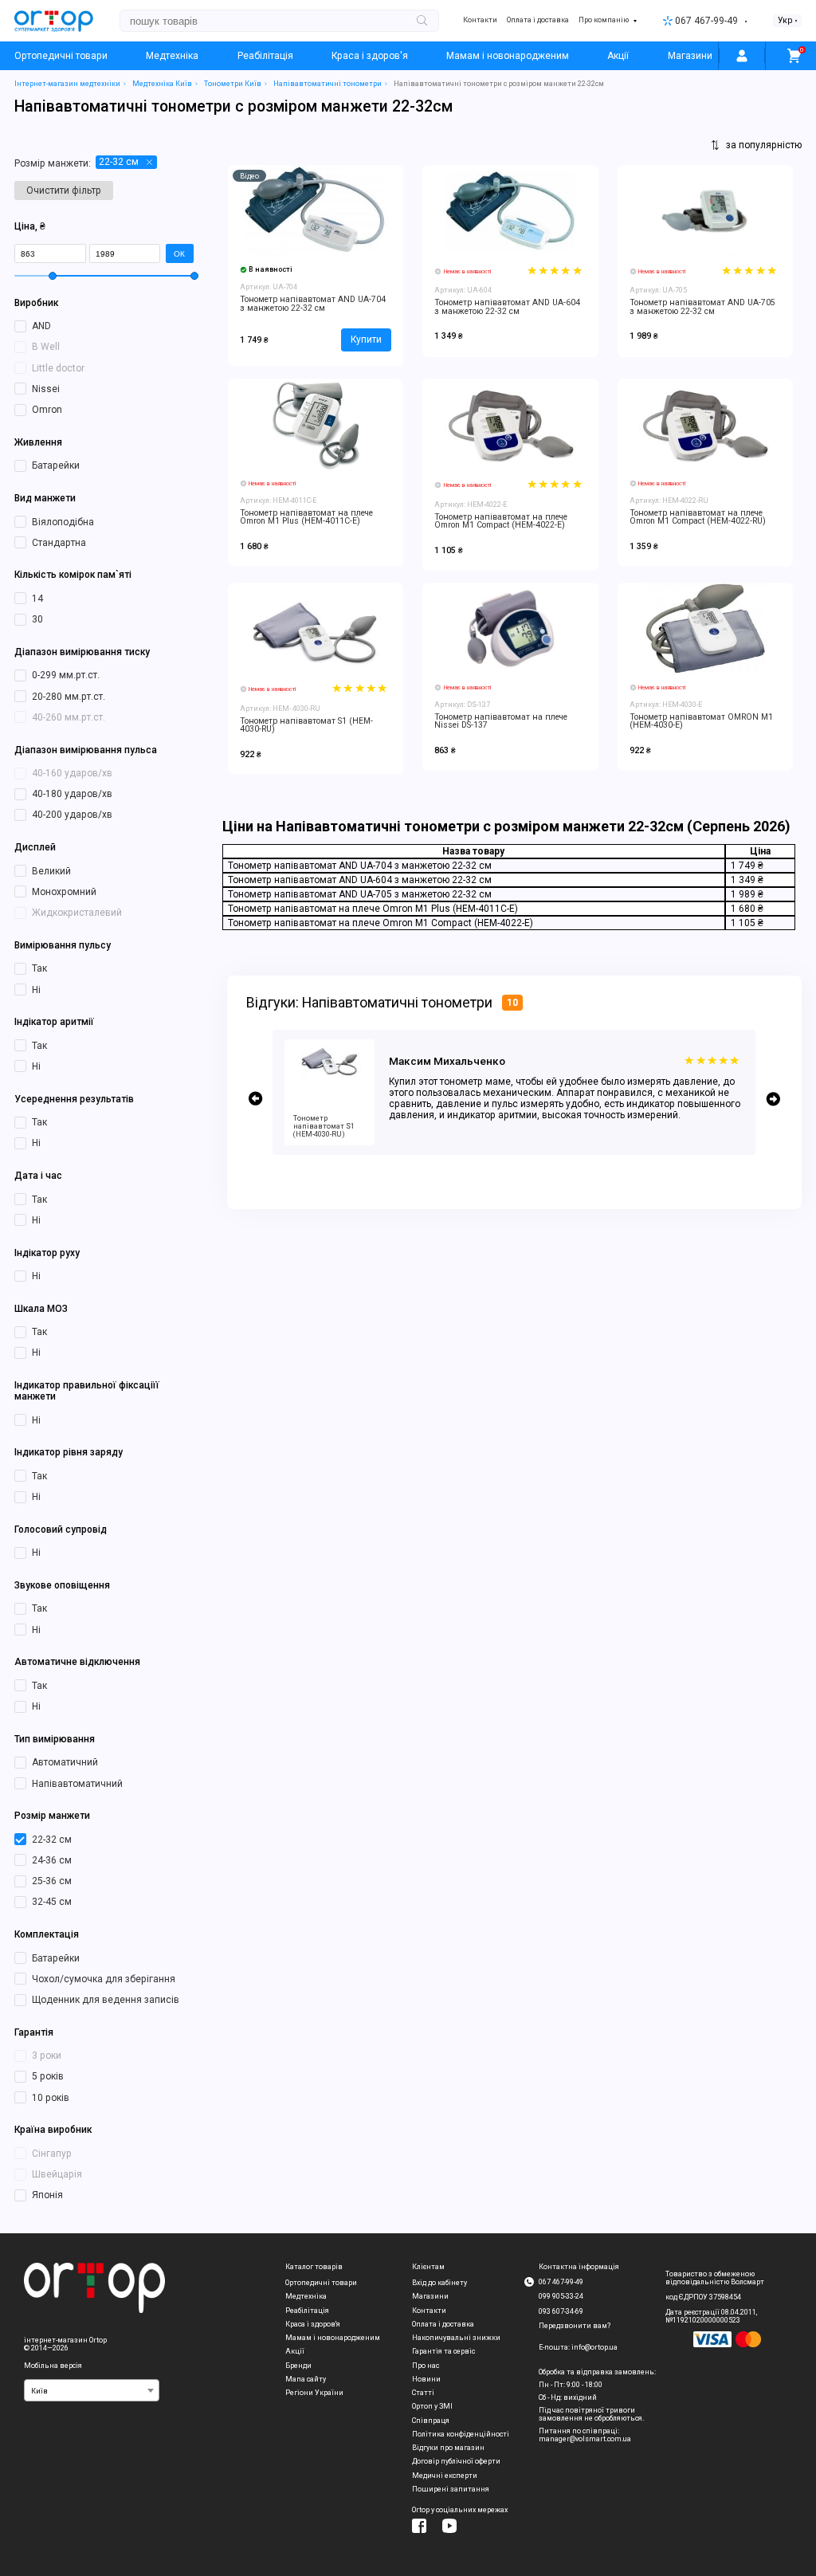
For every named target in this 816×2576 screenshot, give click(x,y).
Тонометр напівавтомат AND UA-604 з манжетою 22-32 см (507, 307)
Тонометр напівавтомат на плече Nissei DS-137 (501, 721)
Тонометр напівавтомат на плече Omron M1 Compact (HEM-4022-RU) (698, 517)
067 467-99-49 (706, 21)
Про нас (426, 2366)
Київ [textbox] (39, 2391)
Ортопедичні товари (61, 56)
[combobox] (92, 2390)
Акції (618, 56)
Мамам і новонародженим (508, 56)
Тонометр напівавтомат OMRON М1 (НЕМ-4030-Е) (701, 721)
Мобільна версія (53, 2366)
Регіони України (314, 2393)
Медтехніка (172, 56)
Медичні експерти (445, 2476)
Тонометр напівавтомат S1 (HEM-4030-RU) (306, 725)
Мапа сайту (306, 2379)
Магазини (690, 56)
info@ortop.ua (594, 2347)
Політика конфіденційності (461, 2434)
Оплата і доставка (538, 20)
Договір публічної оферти (456, 2461)
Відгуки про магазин (448, 2448)
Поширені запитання (451, 2489)
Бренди (298, 2366)
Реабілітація (265, 56)
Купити (366, 340)
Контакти (480, 20)
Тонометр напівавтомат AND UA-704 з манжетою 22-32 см (313, 304)
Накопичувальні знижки (456, 2338)
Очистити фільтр (64, 190)
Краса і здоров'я (370, 56)
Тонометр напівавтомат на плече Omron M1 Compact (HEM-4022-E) (501, 521)
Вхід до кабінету (439, 2283)
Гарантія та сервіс (443, 2351)
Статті (423, 2393)
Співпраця (431, 2421)
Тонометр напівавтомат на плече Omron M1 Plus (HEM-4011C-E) (306, 517)
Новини (426, 2379)
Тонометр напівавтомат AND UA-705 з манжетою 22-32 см (702, 307)
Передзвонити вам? (575, 2326)
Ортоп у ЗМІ (432, 2406)
